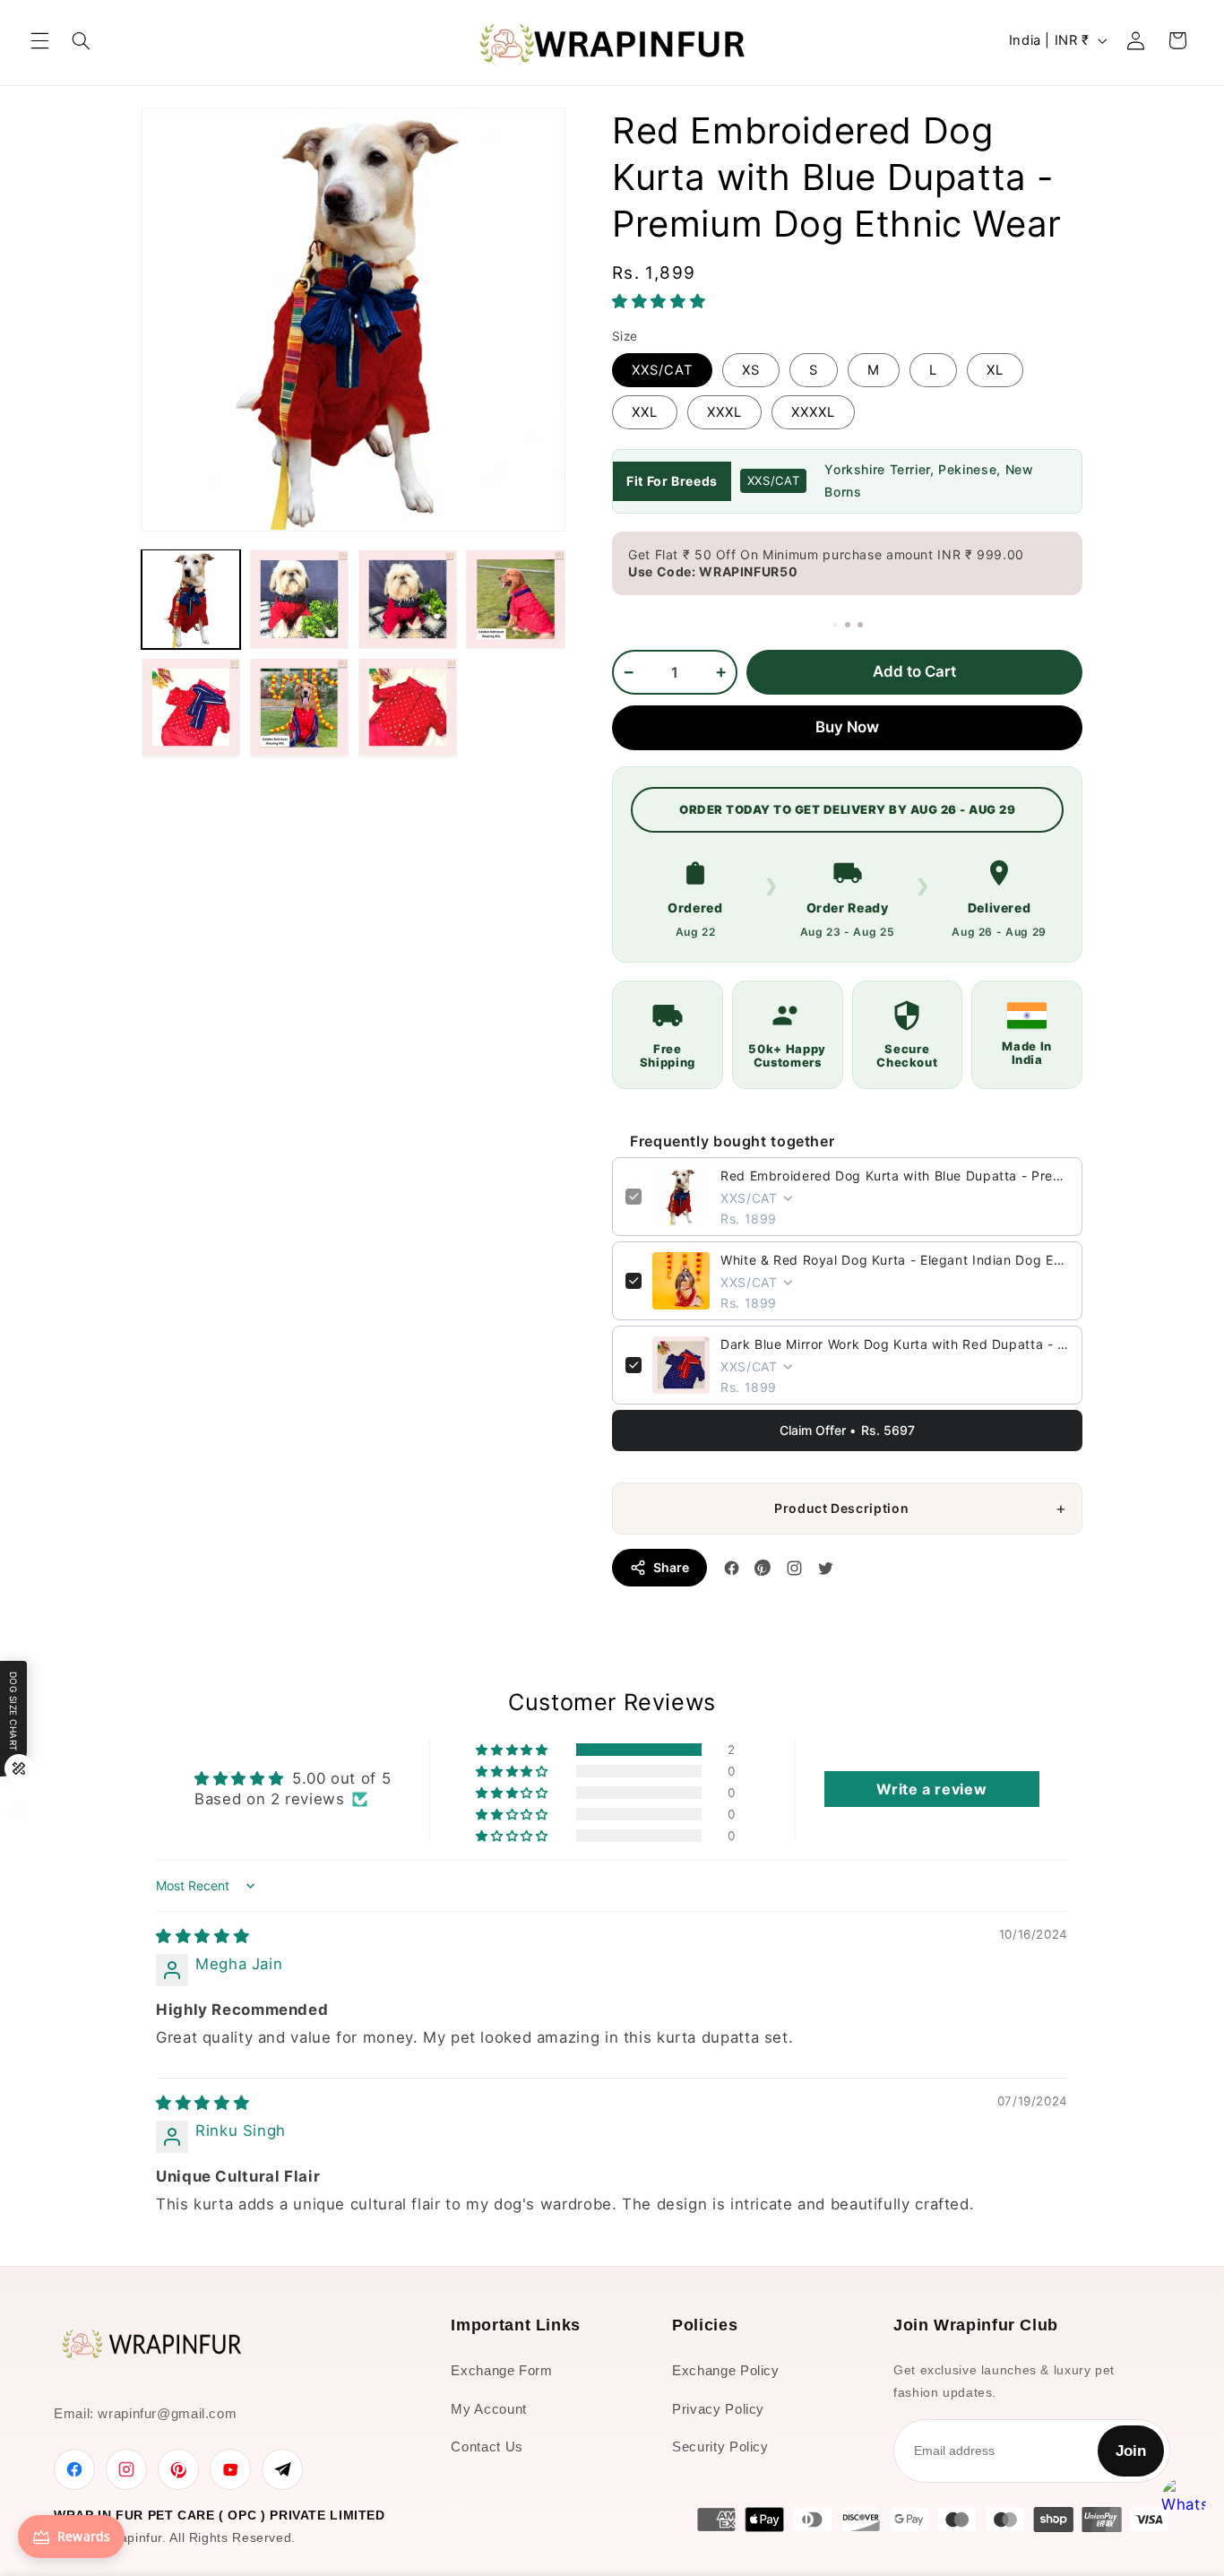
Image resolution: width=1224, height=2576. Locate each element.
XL (995, 370)
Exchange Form (501, 2370)
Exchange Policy (725, 2370)
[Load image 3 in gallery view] (408, 599)
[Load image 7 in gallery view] (408, 707)
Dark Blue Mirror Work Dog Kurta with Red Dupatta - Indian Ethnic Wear (895, 1344)
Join (1131, 2451)
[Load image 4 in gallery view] (515, 599)
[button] (39, 40)
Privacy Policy (718, 2409)
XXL (645, 412)
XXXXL (813, 412)
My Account (488, 2409)
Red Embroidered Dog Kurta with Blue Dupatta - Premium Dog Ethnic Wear (895, 1176)
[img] (203, 1936)
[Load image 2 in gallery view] (299, 599)
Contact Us (487, 2446)
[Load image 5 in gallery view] (191, 707)
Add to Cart (914, 671)
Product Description (841, 1508)
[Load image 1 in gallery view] (191, 599)
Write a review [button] (931, 1789)
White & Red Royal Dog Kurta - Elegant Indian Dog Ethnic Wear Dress (895, 1260)
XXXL (724, 412)
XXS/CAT (662, 370)
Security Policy (720, 2446)
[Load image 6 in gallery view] (299, 707)
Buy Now (847, 727)
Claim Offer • (847, 1430)
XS (751, 370)
